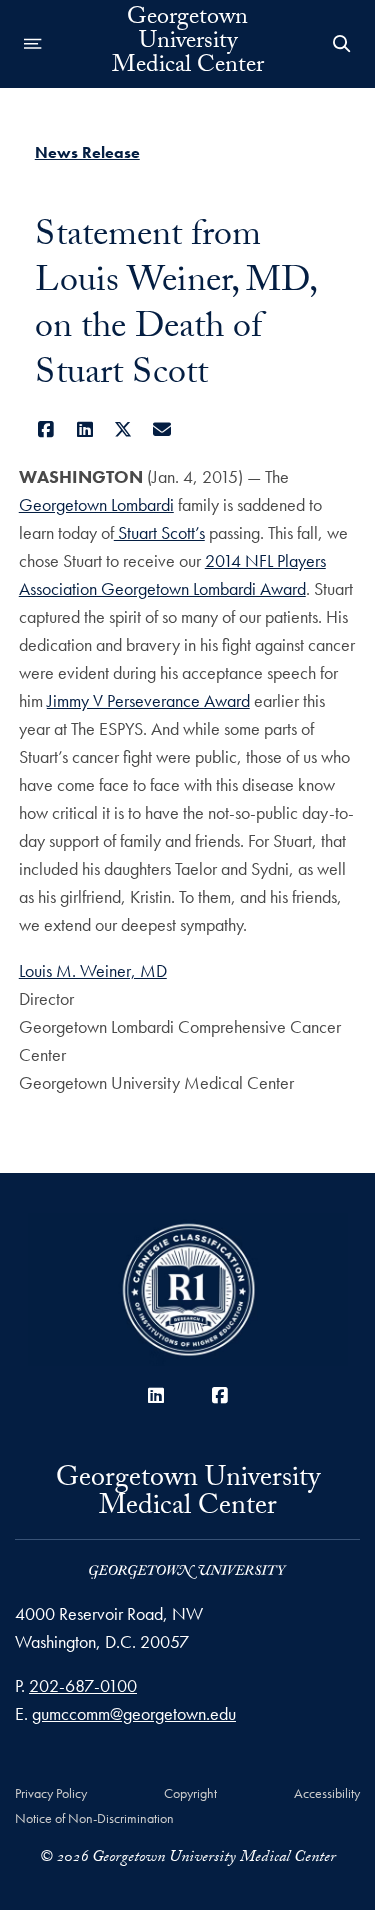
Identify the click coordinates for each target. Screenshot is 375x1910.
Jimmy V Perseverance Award (148, 700)
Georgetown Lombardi (96, 504)
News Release (87, 152)
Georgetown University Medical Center (188, 44)
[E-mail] (161, 429)
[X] (123, 429)
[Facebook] (46, 429)
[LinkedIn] (84, 429)
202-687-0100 (83, 1685)
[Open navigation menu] (33, 44)
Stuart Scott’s (159, 532)
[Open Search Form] (342, 44)
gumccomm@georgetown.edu (134, 1713)
